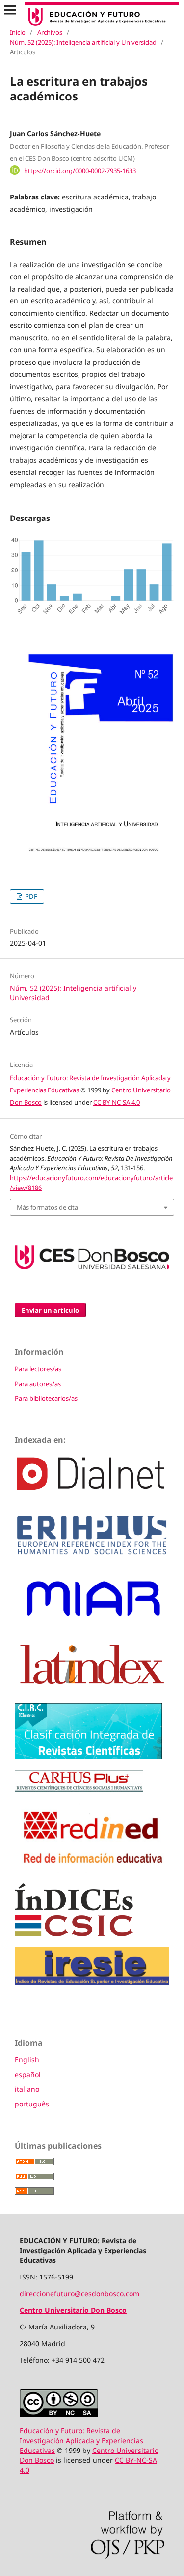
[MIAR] (92, 1622)
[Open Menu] (10, 10)
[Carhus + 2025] (79, 1790)
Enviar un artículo (50, 1310)
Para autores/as (38, 1384)
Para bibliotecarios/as (46, 1398)
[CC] (59, 2414)
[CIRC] (88, 1757)
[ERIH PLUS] (92, 1556)
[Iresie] (92, 1983)
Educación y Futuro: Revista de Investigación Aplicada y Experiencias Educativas (81, 2440)
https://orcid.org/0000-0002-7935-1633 (80, 170)
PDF (30, 896)
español (28, 2074)
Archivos (50, 32)
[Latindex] (92, 1690)
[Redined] (92, 1870)
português (32, 2104)
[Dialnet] (92, 1497)
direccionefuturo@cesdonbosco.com (79, 2293)
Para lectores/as (38, 1369)
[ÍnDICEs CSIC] (74, 1934)
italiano (27, 2089)
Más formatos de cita (47, 1207)
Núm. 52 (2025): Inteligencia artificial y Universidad (83, 42)
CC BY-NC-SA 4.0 (117, 1102)
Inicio (18, 32)
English (27, 2060)
